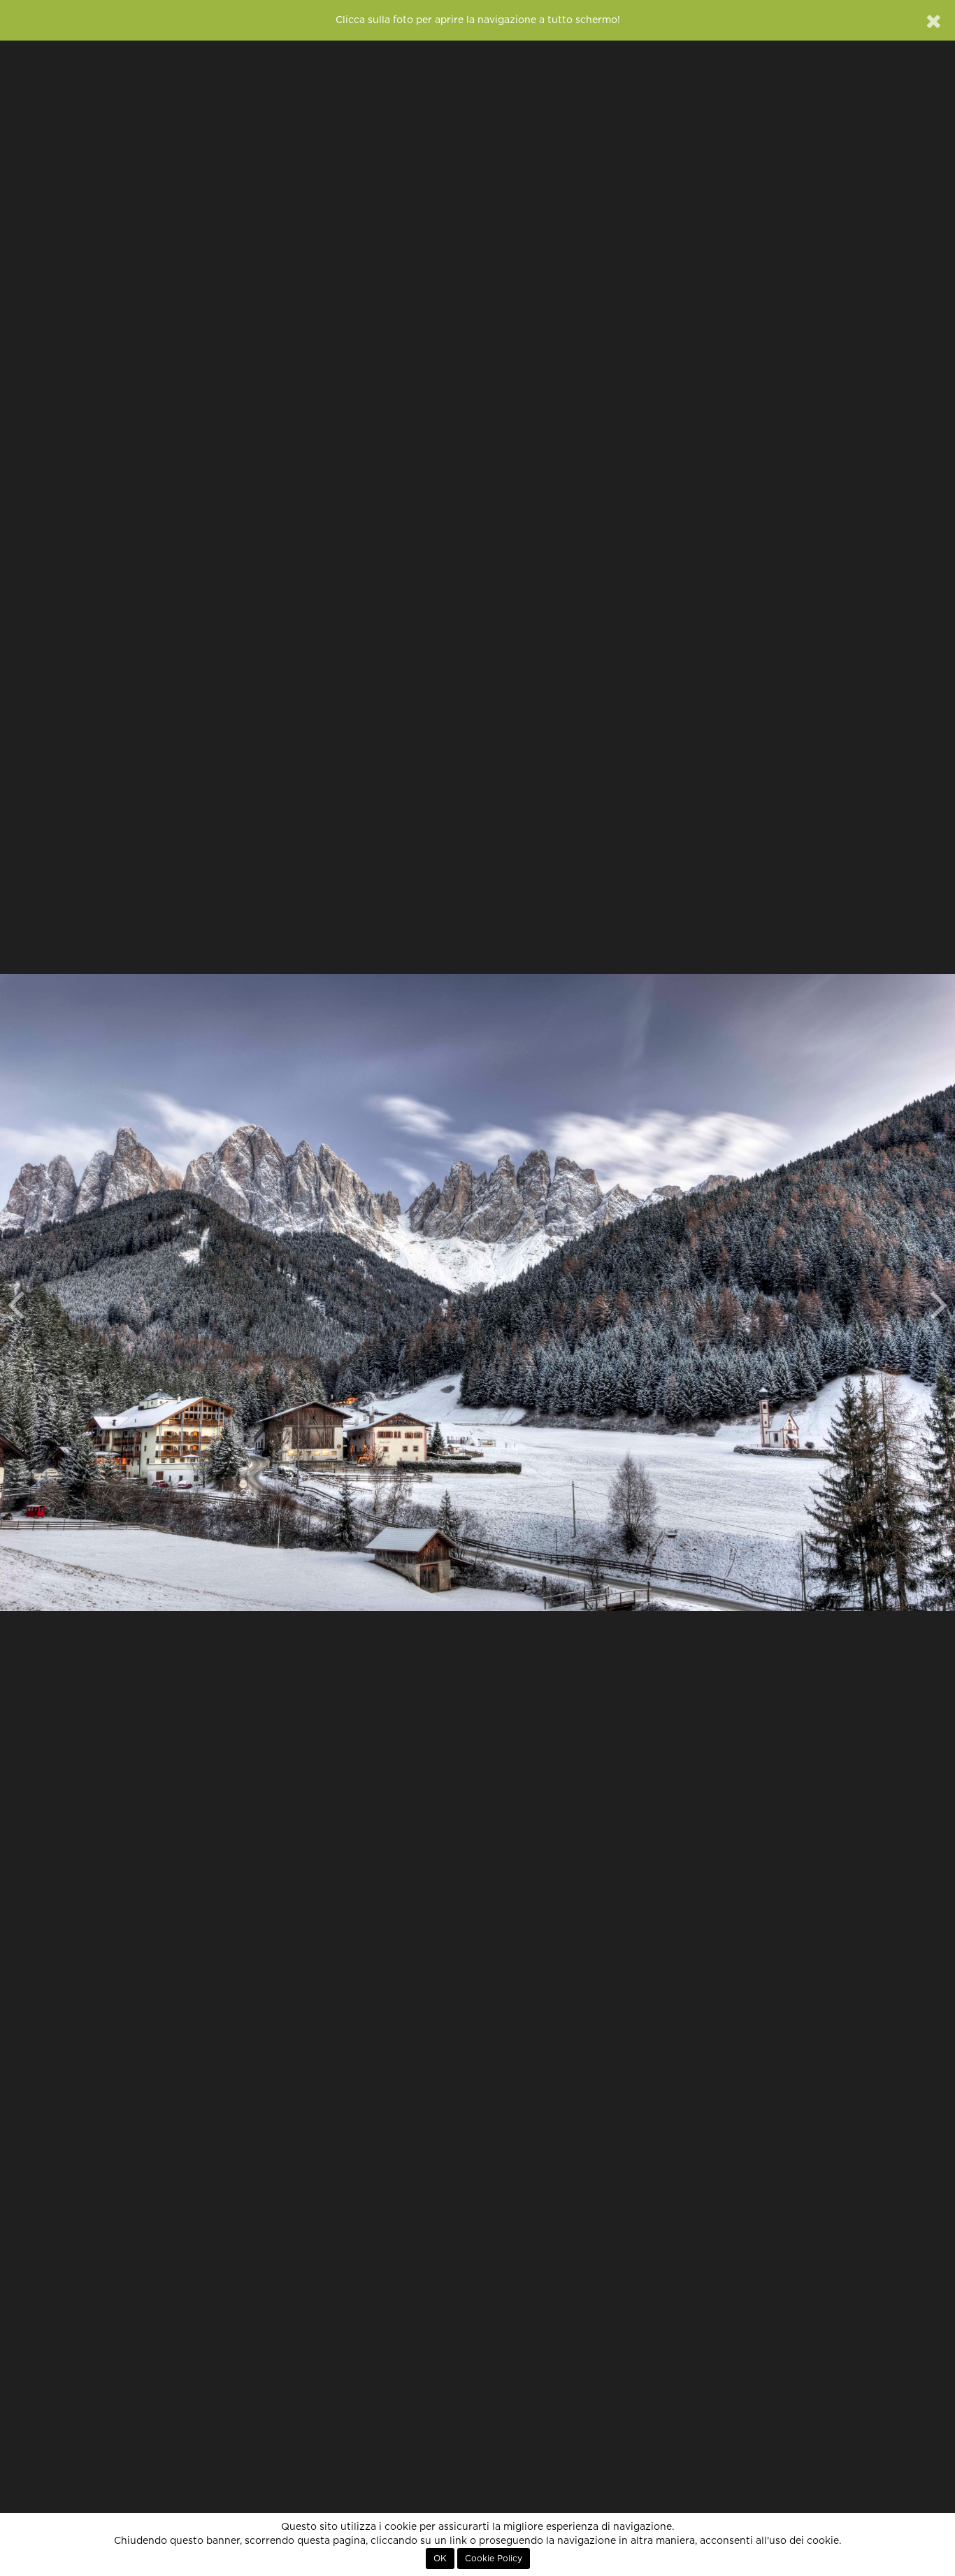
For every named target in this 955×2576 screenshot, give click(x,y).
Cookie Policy (494, 2559)
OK (440, 2559)
